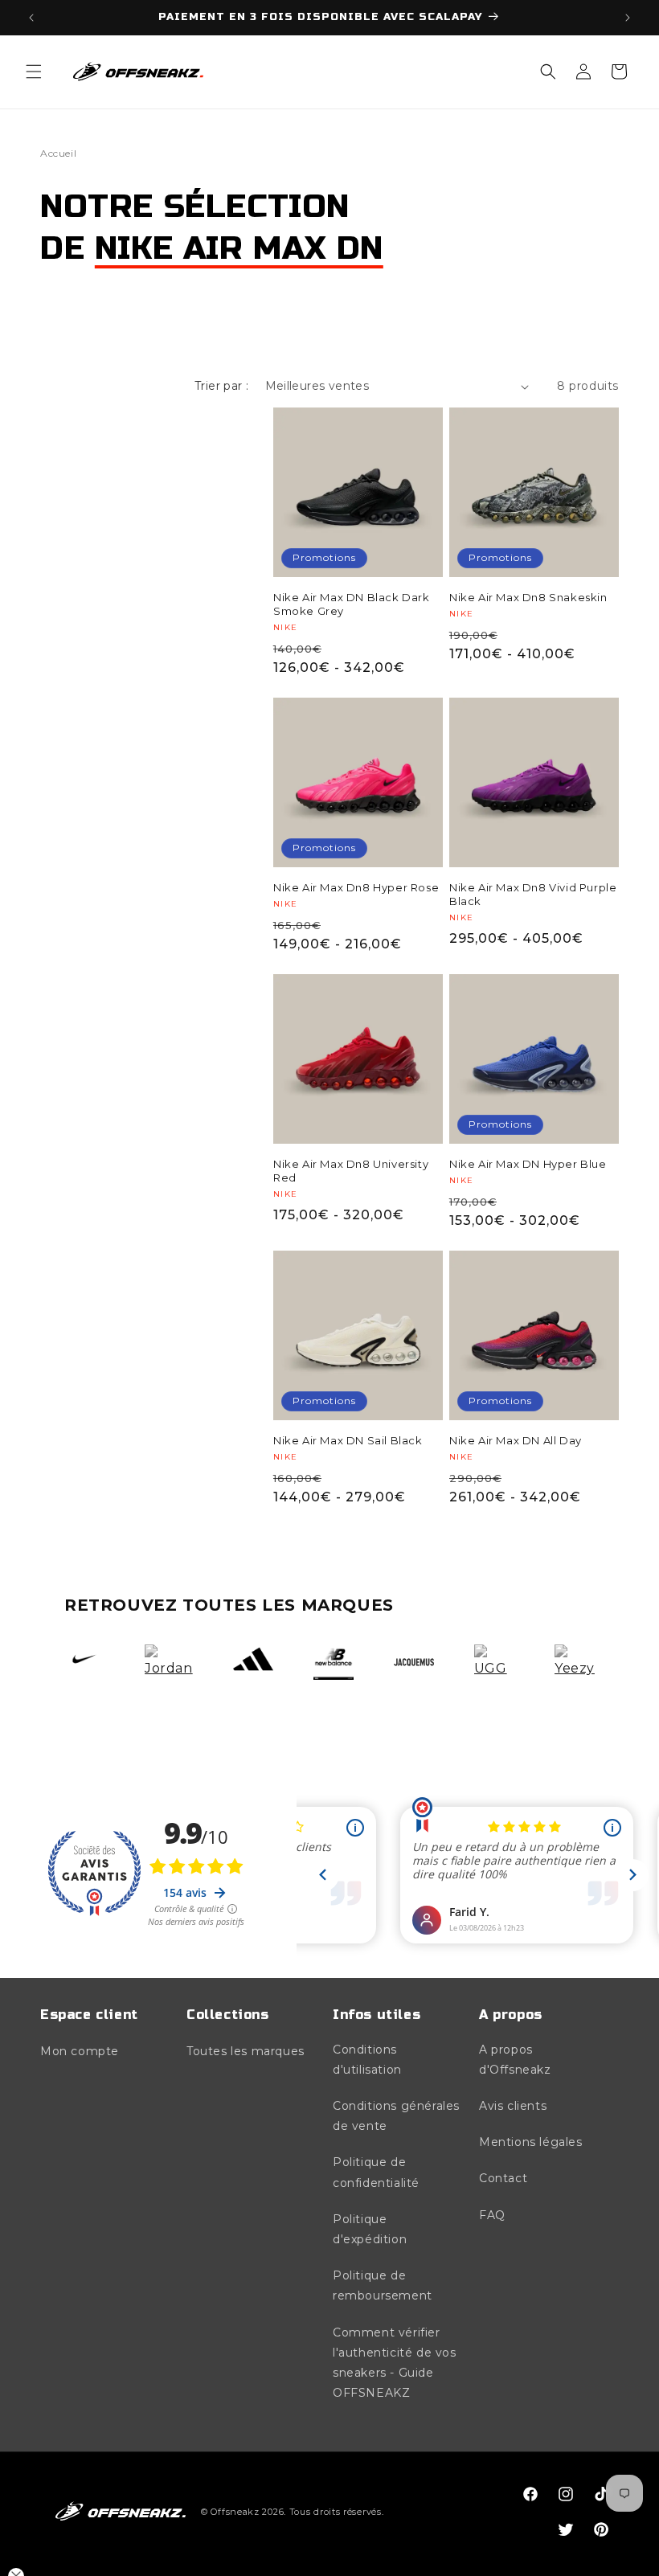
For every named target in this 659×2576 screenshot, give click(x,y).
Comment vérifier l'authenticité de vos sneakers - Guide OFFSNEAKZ (395, 2363)
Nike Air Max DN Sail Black (348, 1440)
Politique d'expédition (370, 2229)
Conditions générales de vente (396, 2116)
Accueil (58, 153)
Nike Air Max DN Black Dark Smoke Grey (352, 604)
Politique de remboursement (383, 2285)
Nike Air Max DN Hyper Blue (528, 1164)
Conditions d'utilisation (367, 2060)
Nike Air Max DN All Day (516, 1440)
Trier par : (221, 386)
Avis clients (513, 2106)
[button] (34, 72)
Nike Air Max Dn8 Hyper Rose (356, 887)
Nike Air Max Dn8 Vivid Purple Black (533, 894)
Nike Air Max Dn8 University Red (351, 1171)
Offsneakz (235, 2512)
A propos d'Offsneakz (515, 2060)
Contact (503, 2178)
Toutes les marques (246, 2051)
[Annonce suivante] (628, 18)
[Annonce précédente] (31, 18)
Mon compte (80, 2051)
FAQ (492, 2215)
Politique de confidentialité (376, 2172)
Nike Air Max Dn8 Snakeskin (528, 597)
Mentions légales (531, 2142)
